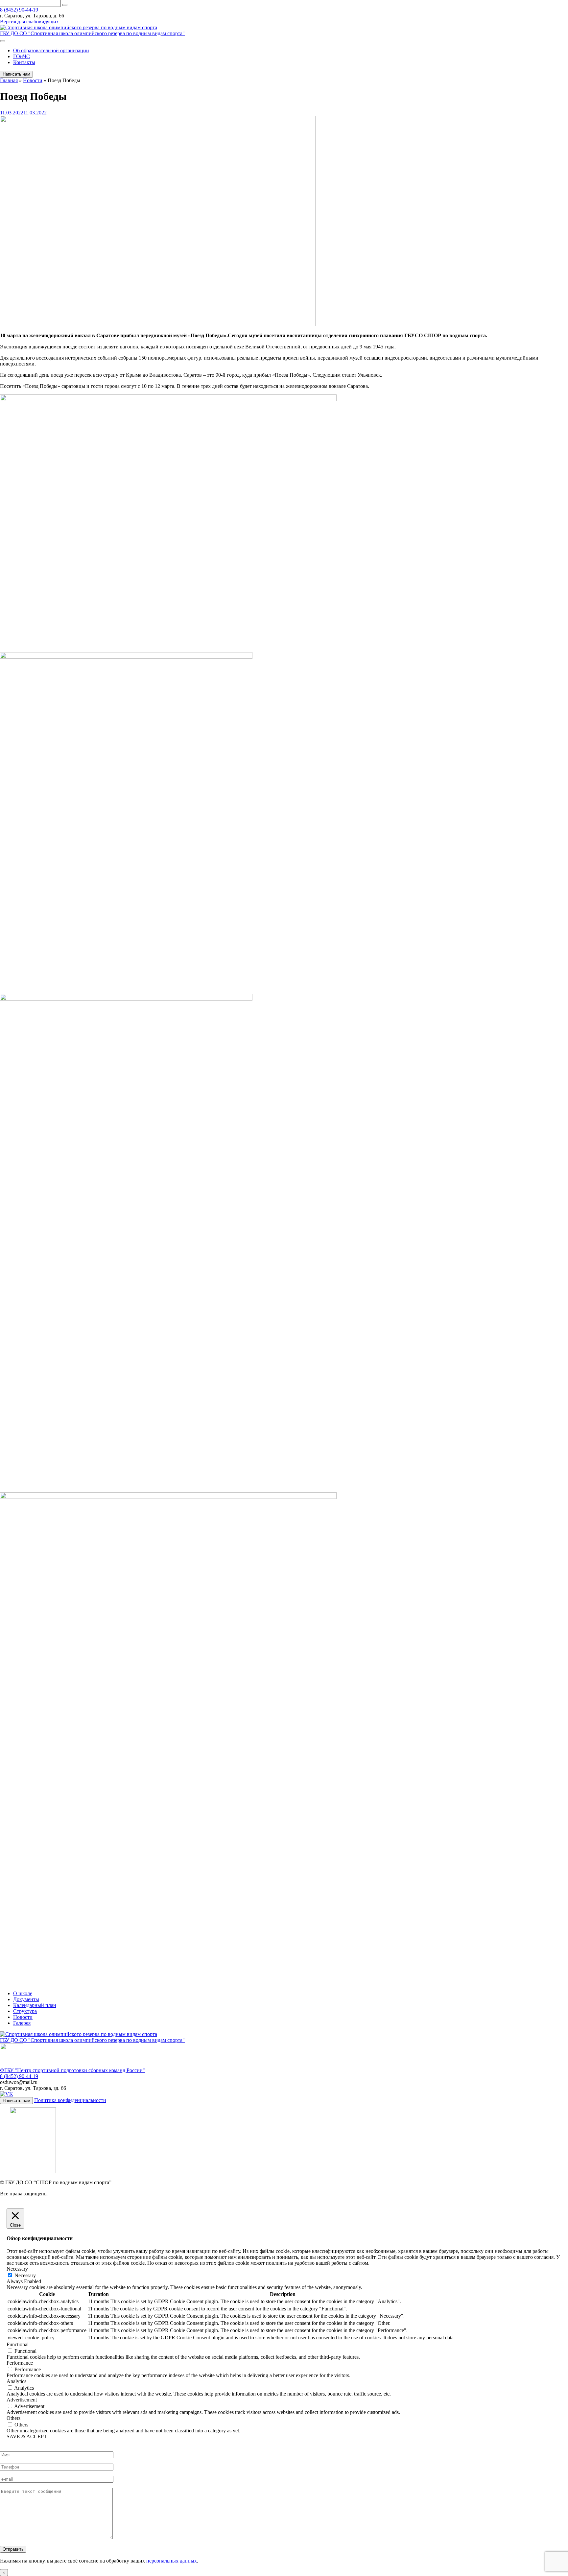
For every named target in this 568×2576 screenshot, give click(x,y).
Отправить (13, 2549)
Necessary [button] (17, 2269)
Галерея (22, 2023)
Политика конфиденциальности (70, 2100)
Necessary (25, 2275)
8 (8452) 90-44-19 (19, 10)
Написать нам (16, 74)
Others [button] (13, 2418)
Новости (23, 2017)
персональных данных (172, 2561)
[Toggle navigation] (3, 41)
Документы (26, 1999)
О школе (23, 1993)
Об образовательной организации (51, 50)
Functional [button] (18, 2344)
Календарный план (35, 2005)
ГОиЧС (22, 56)
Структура (25, 2011)
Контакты (24, 62)
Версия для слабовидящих (29, 22)
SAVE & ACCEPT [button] (27, 2436)
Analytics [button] (16, 2381)
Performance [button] (20, 2363)
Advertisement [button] (22, 2400)
